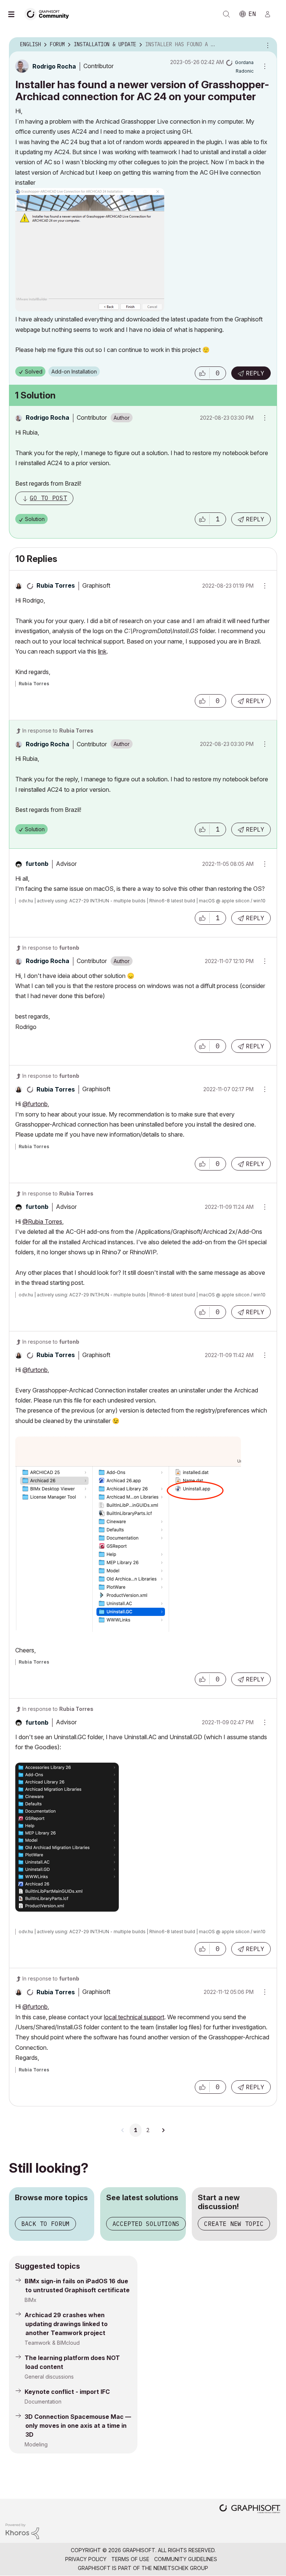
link (102, 651)
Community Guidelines (186, 2559)
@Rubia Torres (42, 1222)
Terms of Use (130, 2559)
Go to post (48, 498)
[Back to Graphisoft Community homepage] (49, 14)
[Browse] (15, 14)
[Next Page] (163, 2130)
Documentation (43, 2402)
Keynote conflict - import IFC (67, 2392)
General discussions (49, 2377)
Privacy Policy (86, 2559)
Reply (255, 373)
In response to (58, 730)
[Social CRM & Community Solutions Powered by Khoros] (22, 2531)
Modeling (36, 2444)
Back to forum (45, 2224)
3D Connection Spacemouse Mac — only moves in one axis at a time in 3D (78, 2426)
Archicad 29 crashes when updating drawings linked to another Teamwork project (66, 2324)
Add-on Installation (74, 371)
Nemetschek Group (181, 2568)
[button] (202, 373)
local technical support (134, 2017)
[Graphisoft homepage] (250, 2510)
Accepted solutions (146, 2224)
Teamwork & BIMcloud (52, 2343)
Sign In (271, 14)
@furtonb (35, 1104)
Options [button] (267, 45)
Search (226, 14)
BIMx (31, 2300)
